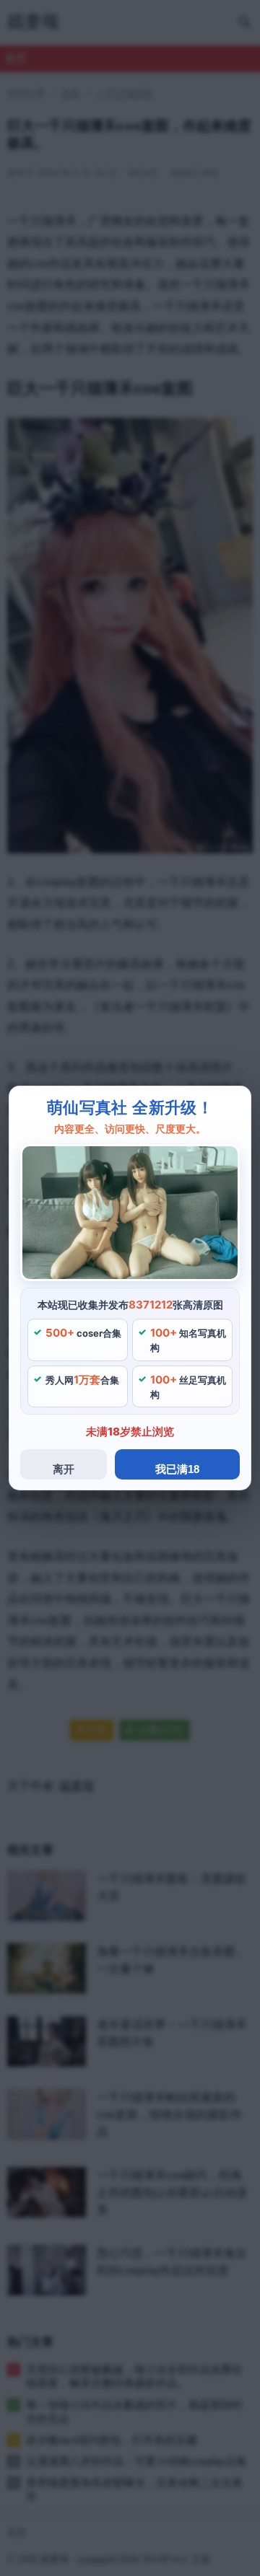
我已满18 (177, 1469)
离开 (64, 1469)
